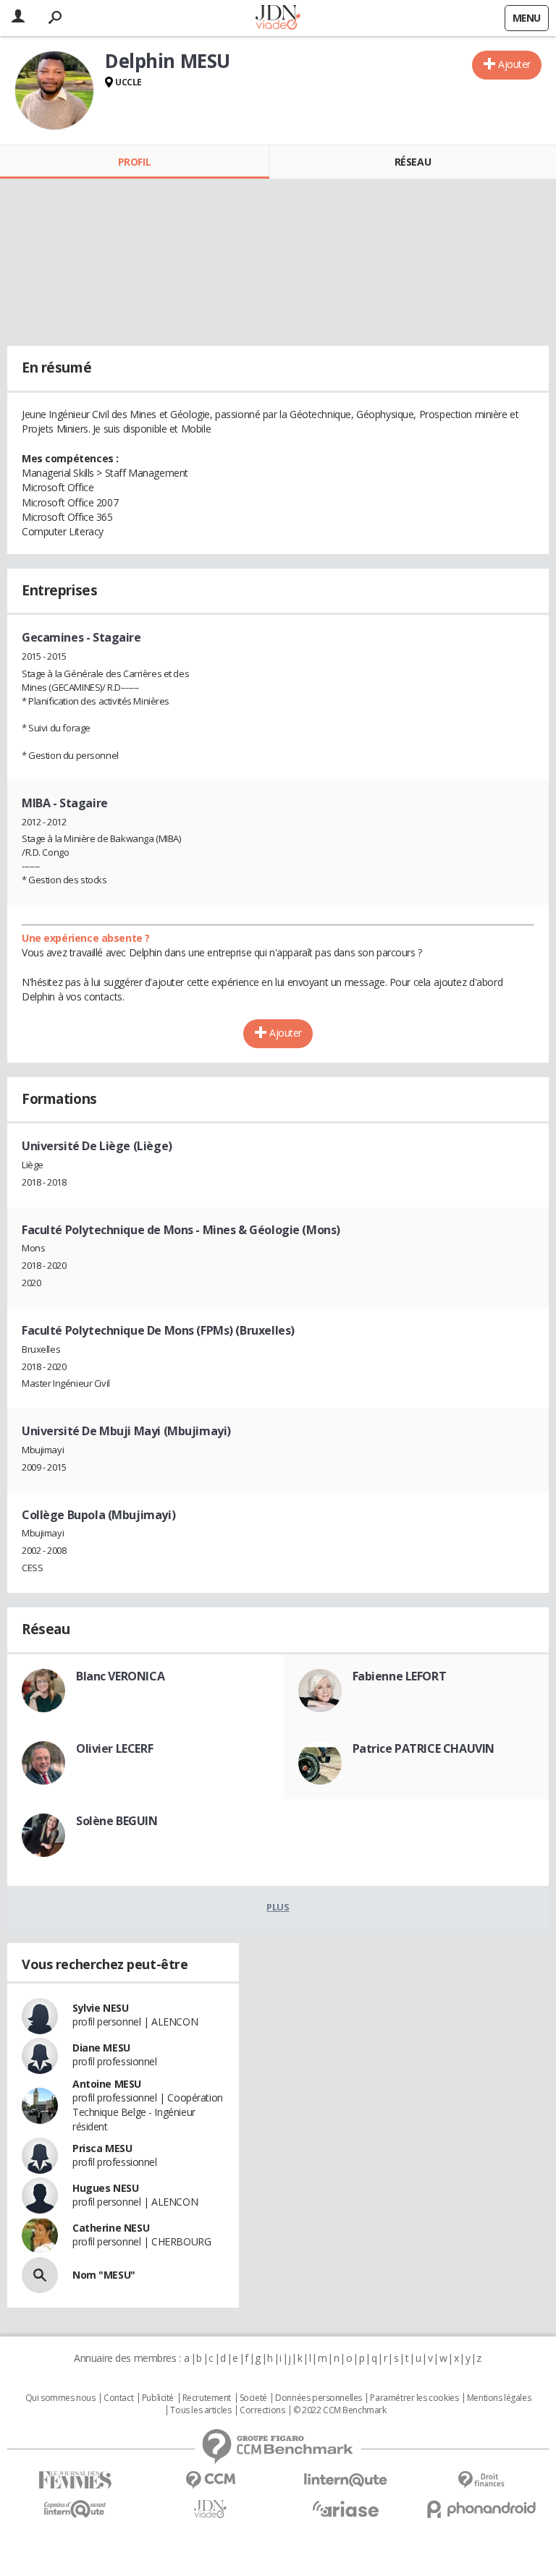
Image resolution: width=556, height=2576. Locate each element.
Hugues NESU (105, 2188)
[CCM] (210, 2480)
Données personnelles (319, 2398)
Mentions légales (499, 2398)
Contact (118, 2398)
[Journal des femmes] (75, 2480)
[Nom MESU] (40, 2275)
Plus (278, 1907)
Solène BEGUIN (117, 1821)
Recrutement (207, 2398)
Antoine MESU (107, 2084)
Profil (134, 162)
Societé (253, 2398)
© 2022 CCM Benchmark (340, 2410)
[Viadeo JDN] (210, 2509)
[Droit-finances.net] (481, 2480)
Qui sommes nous (60, 2398)
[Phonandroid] (481, 2509)
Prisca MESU (102, 2148)
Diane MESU (101, 2048)
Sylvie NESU (100, 2008)
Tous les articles (201, 2410)
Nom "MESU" (104, 2275)
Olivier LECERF (114, 1748)
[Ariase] (346, 2509)
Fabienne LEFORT (400, 1676)
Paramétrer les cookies (414, 2398)
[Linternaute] (346, 2480)
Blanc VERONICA (120, 1676)
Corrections (262, 2410)
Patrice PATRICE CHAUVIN (424, 1748)
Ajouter (514, 64)
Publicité (158, 2398)
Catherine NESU (111, 2228)
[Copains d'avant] (75, 2509)
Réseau (413, 162)
